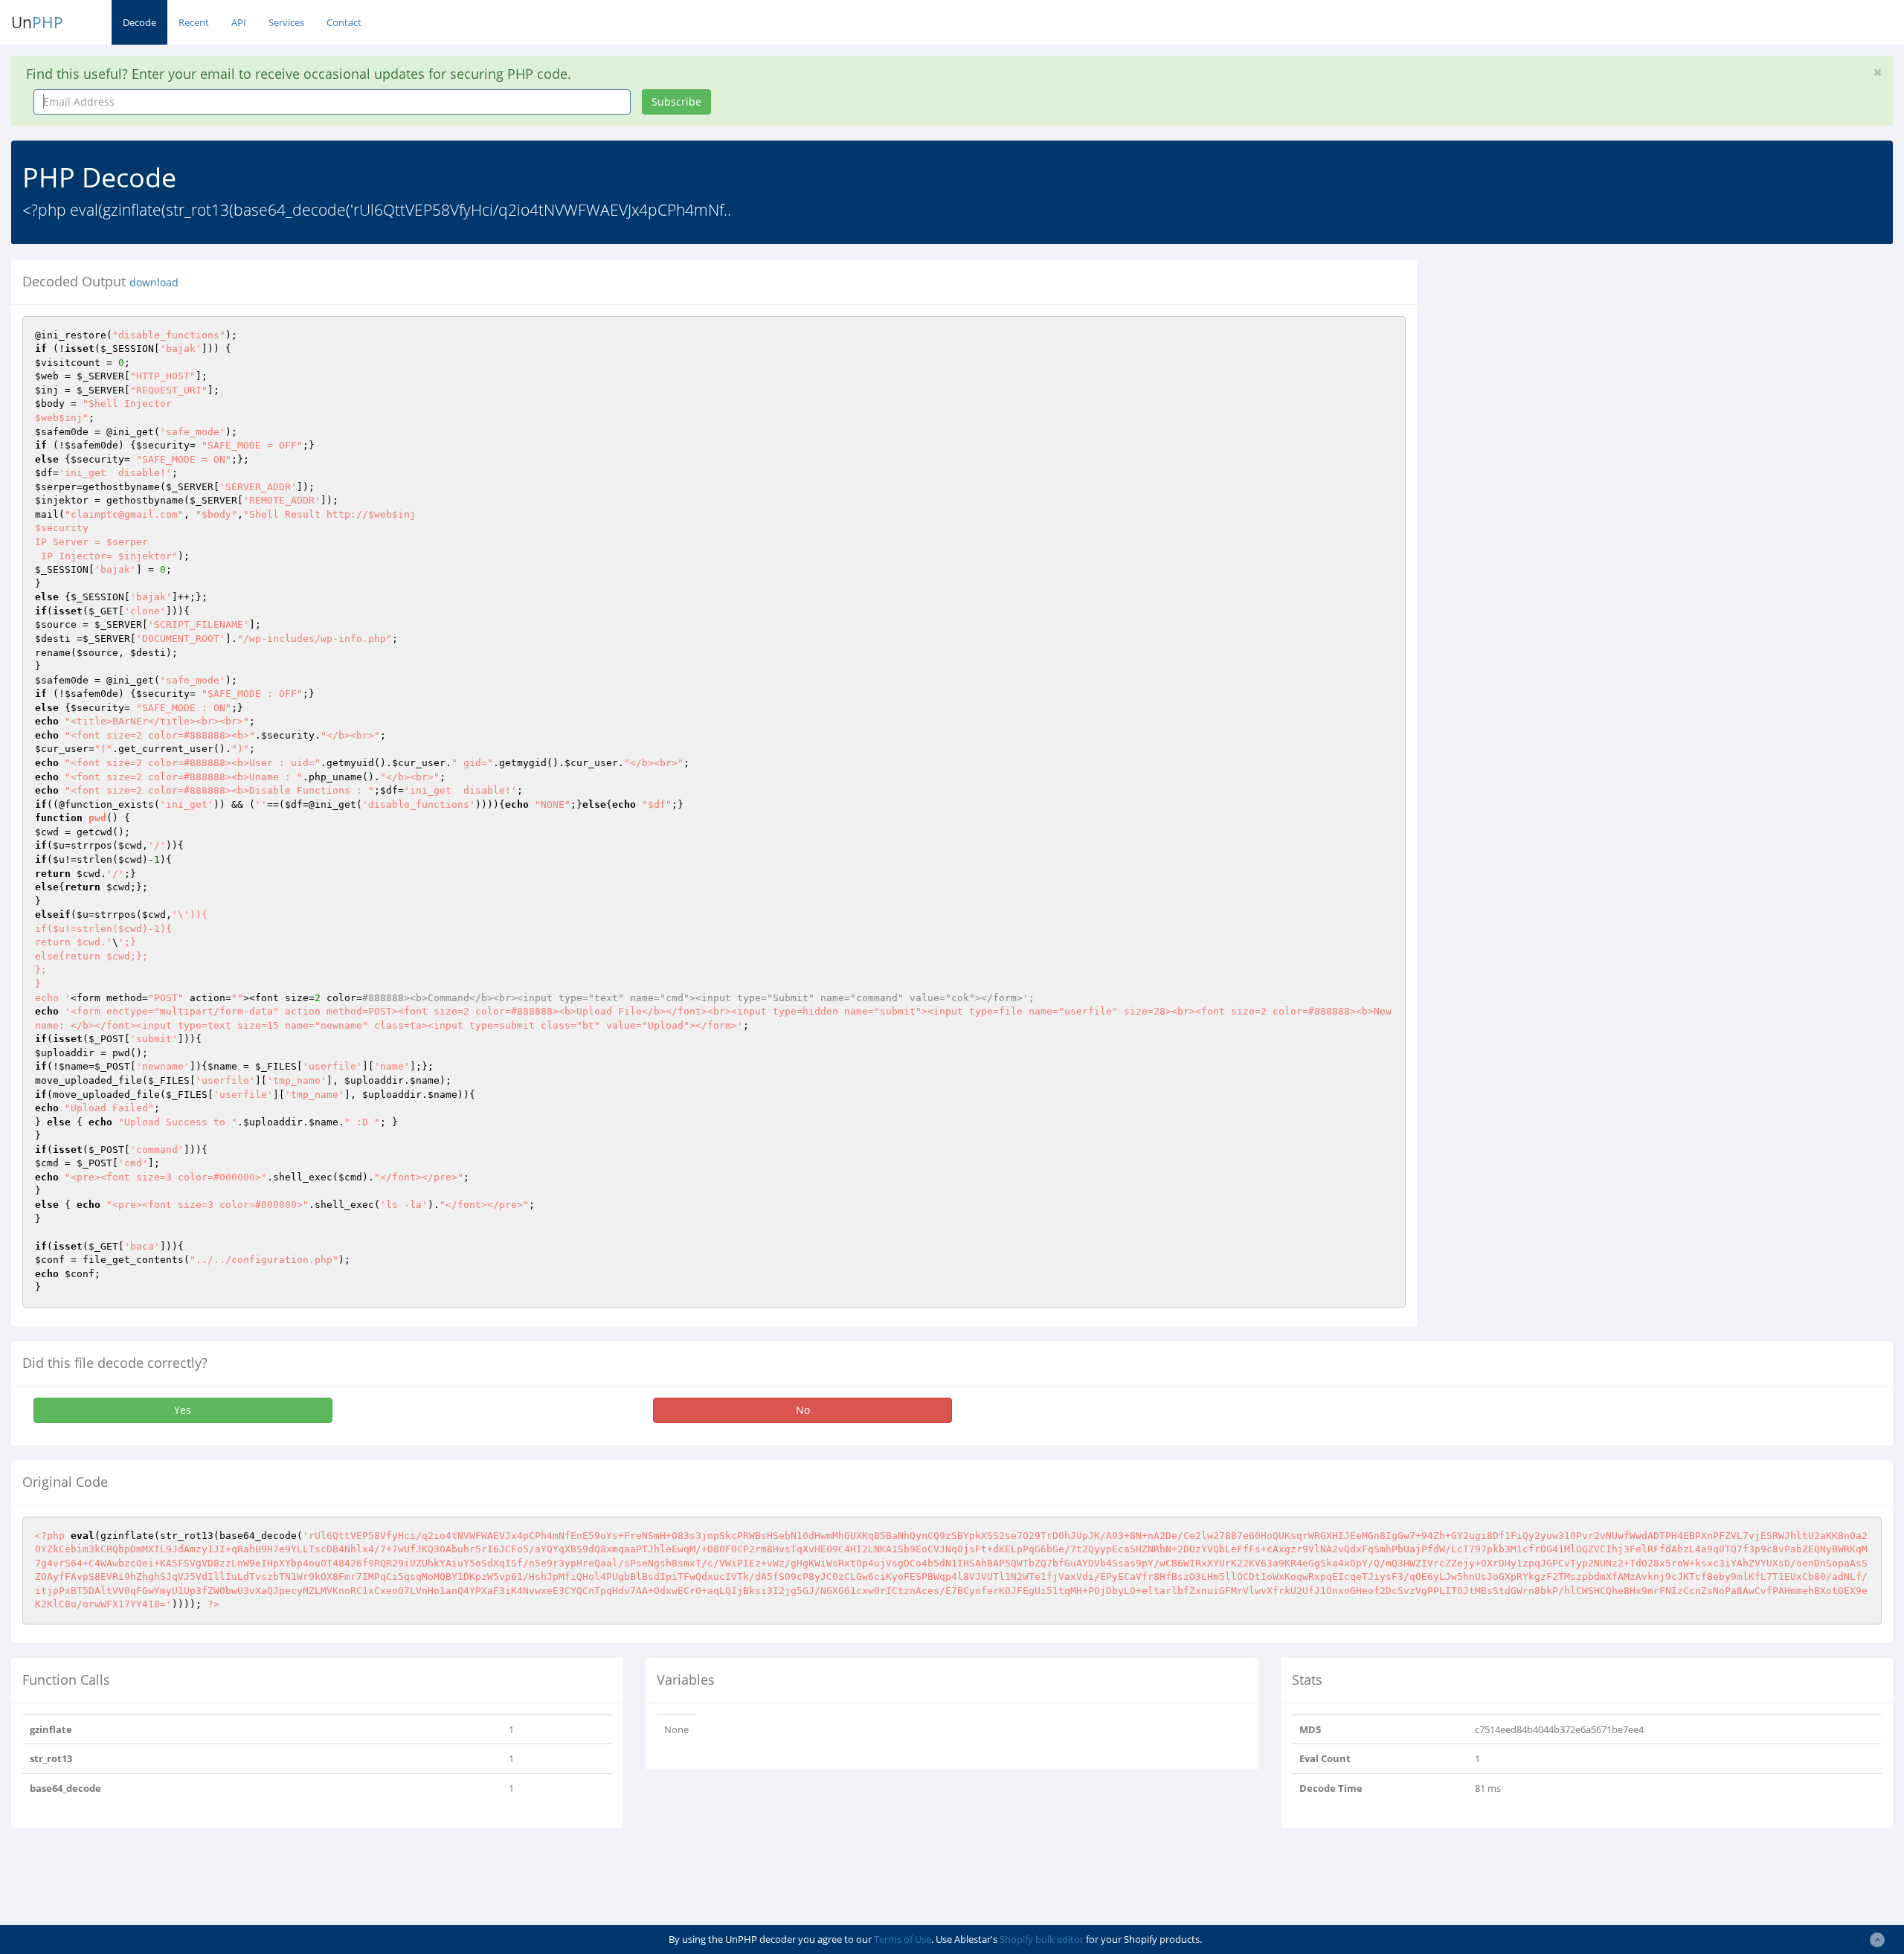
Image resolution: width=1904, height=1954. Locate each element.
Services (286, 22)
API (239, 22)
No (803, 1410)
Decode (139, 22)
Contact (344, 22)
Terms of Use (903, 1939)
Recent (194, 22)
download (154, 283)
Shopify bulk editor (1042, 1939)
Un (37, 22)
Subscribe (676, 102)
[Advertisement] (1564, 364)
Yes (183, 1410)
